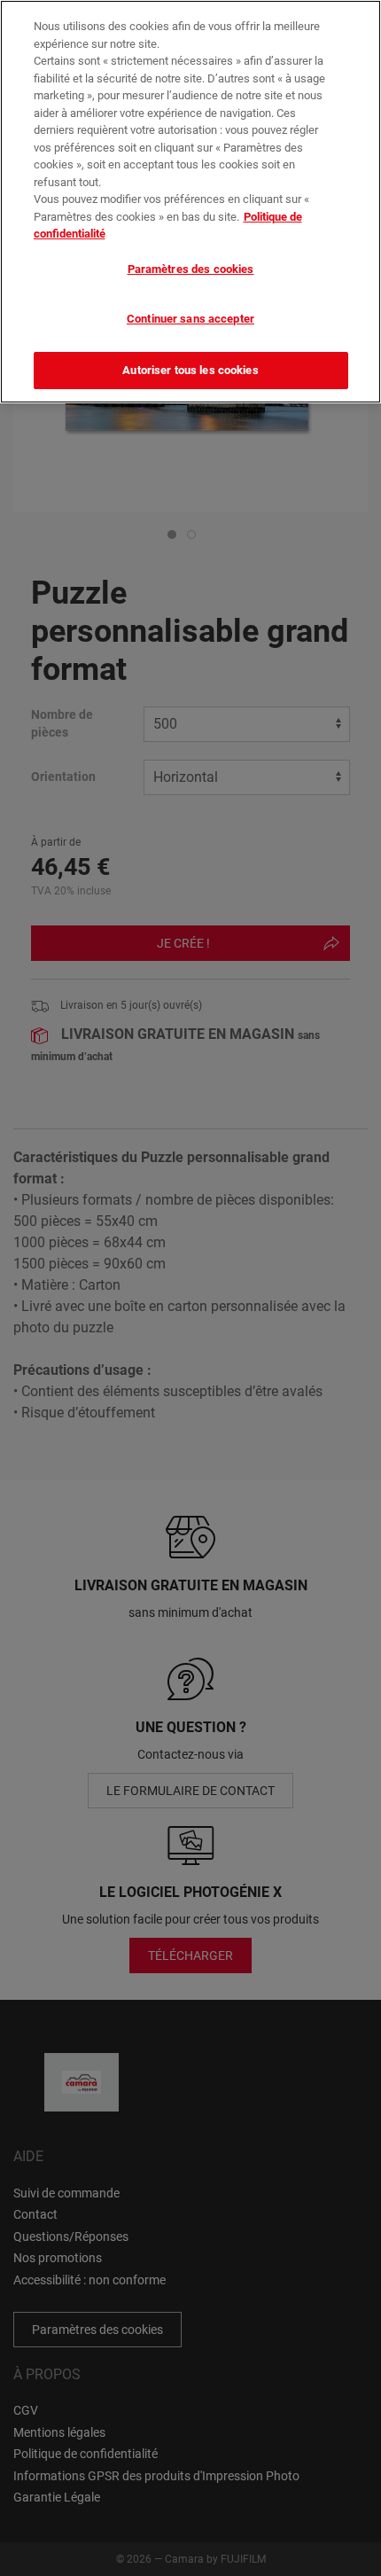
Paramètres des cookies (191, 269)
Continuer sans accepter (190, 319)
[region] (190, 202)
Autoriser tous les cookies (190, 370)
